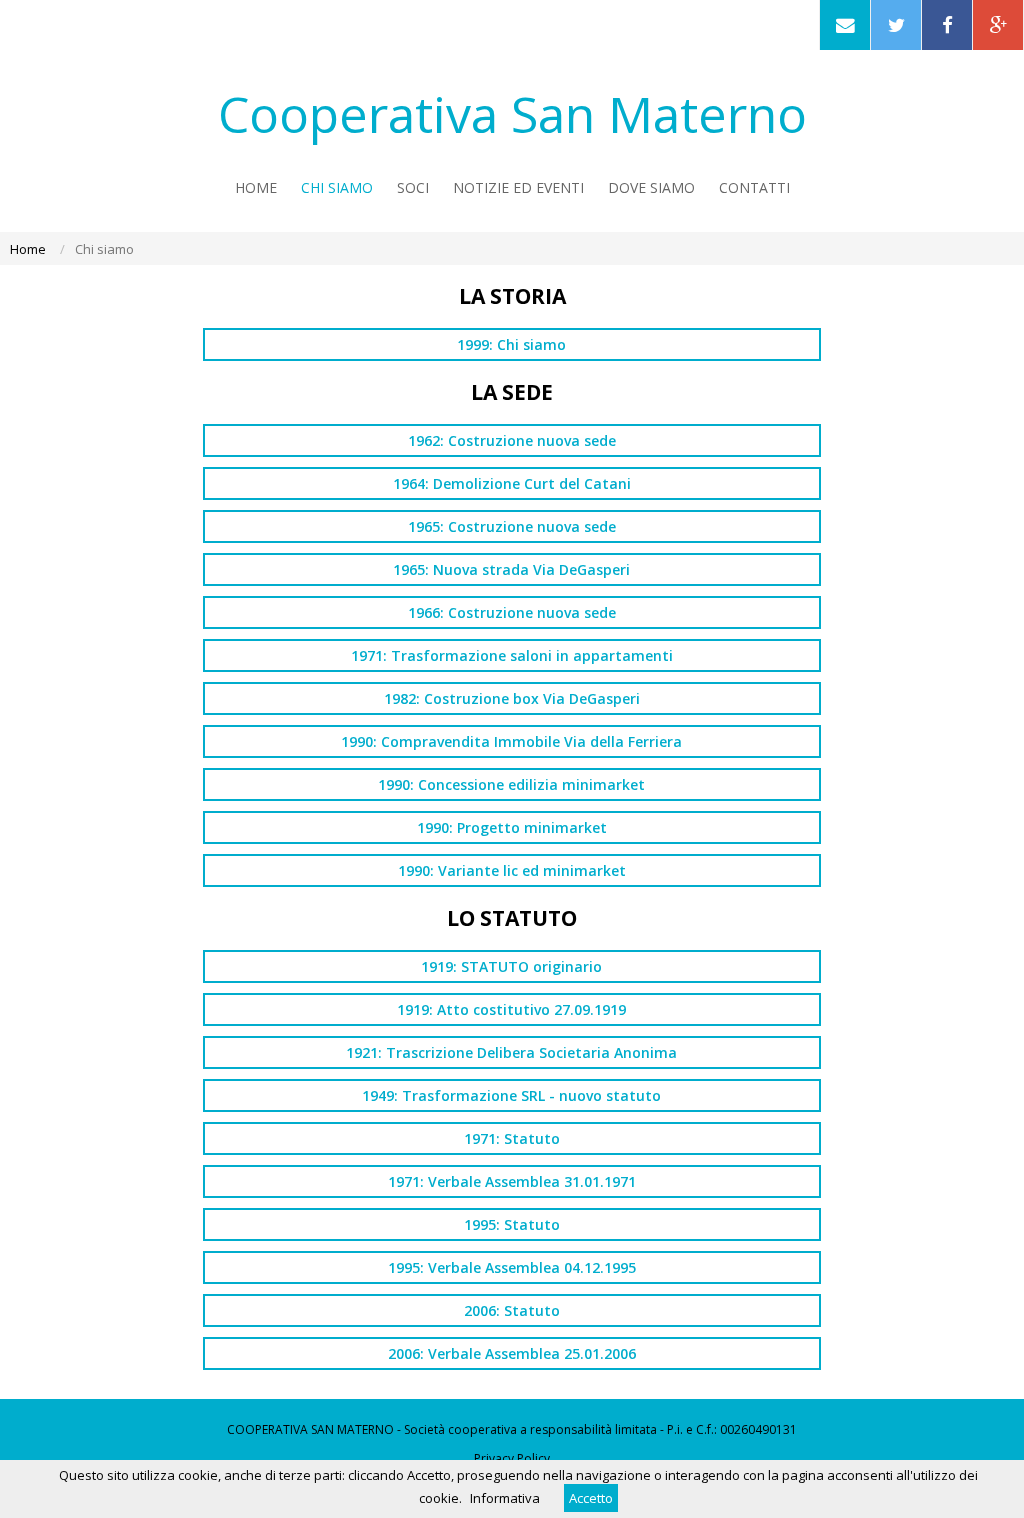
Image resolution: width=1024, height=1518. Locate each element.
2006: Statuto (512, 1310)
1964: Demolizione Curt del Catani (512, 483)
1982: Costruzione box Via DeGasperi (512, 698)
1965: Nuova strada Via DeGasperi (511, 569)
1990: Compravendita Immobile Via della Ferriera (511, 741)
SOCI (413, 187)
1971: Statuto (512, 1138)
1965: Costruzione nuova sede (512, 526)
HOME (256, 187)
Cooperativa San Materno (512, 114)
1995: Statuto (512, 1224)
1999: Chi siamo (511, 344)
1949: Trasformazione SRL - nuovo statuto (511, 1095)
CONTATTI (754, 187)
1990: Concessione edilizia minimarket (511, 784)
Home (28, 249)
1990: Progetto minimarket (512, 827)
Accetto (591, 1498)
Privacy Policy (512, 1458)
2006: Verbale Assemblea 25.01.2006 (512, 1353)
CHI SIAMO (337, 187)
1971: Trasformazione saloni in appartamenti (512, 655)
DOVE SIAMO (651, 187)
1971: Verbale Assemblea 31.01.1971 (512, 1181)
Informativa (505, 1498)
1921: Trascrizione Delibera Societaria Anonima (511, 1052)
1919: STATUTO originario (511, 966)
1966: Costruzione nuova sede (512, 612)
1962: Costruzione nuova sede (512, 440)
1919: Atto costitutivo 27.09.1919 (511, 1009)
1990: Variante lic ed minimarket (512, 870)
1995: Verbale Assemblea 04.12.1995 (512, 1267)
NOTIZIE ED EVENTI (518, 187)
